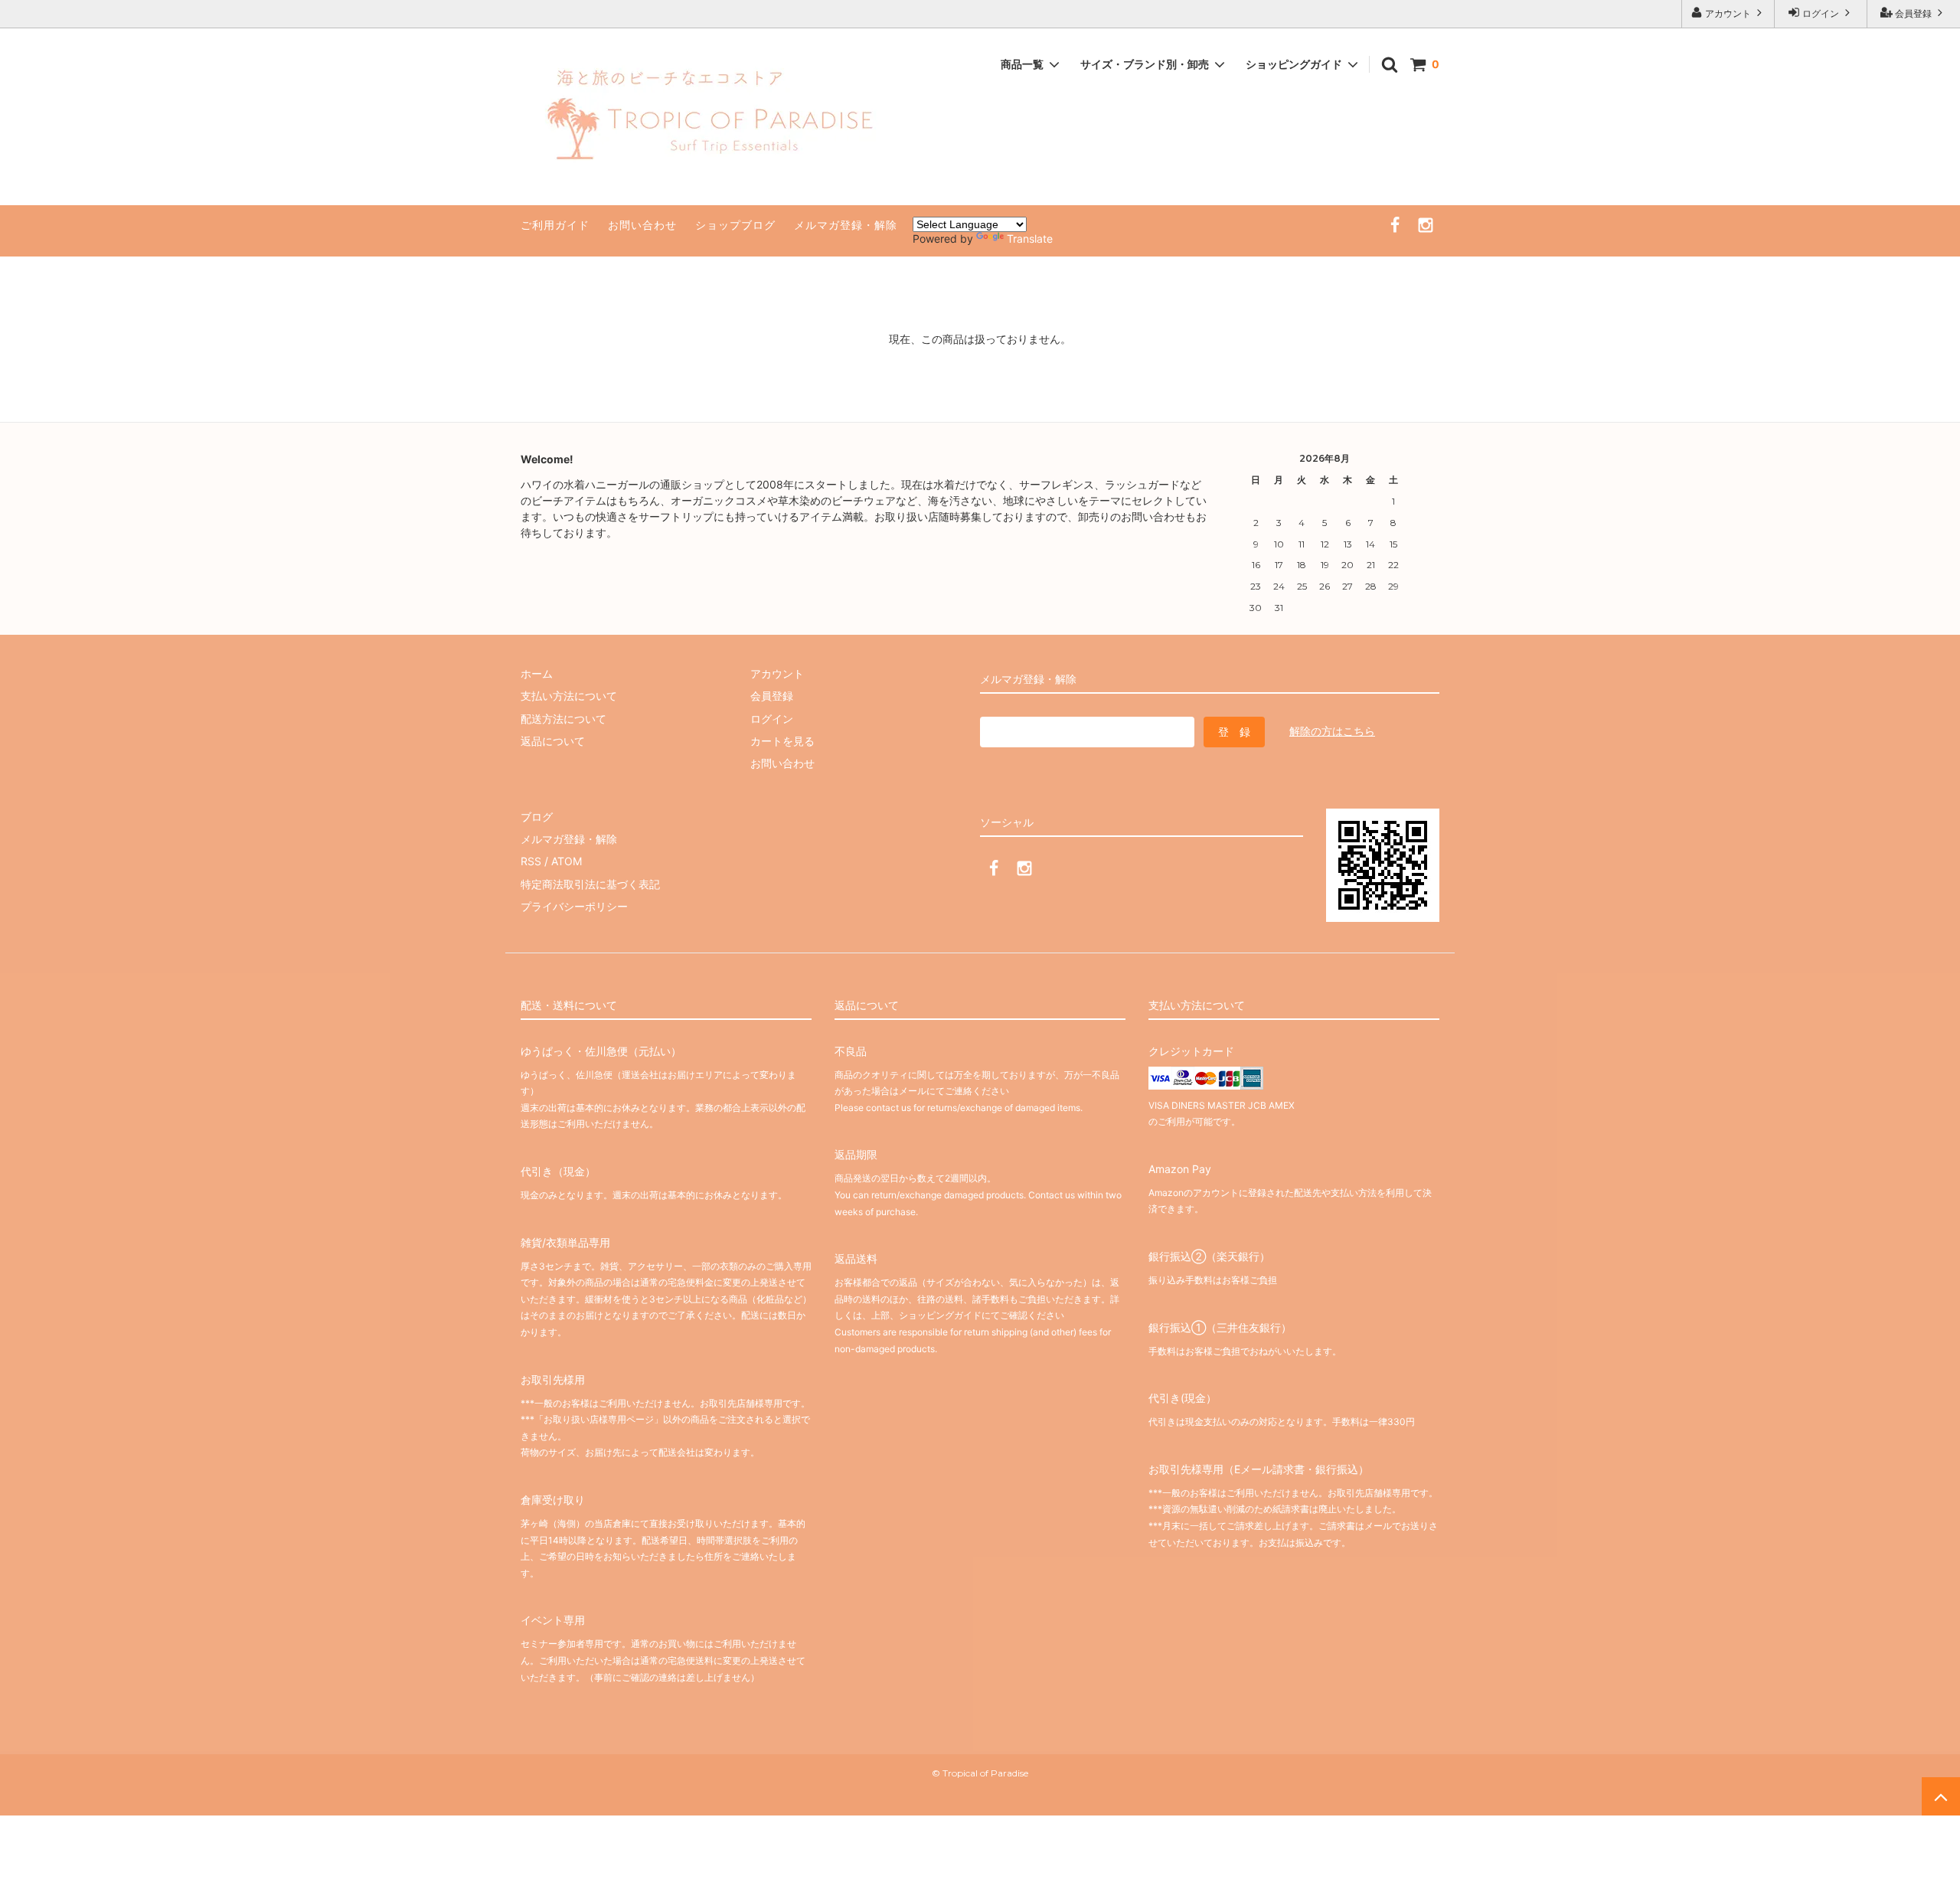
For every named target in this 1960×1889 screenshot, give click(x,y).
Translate (1030, 239)
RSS (531, 861)
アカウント (1728, 13)
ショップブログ (735, 225)
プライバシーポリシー (574, 906)
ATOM (567, 861)
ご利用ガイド (555, 225)
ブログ (537, 817)
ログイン (1821, 13)
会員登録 (1913, 13)
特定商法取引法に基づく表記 (590, 884)
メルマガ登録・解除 (846, 225)
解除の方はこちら (1332, 731)
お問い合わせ (642, 225)
